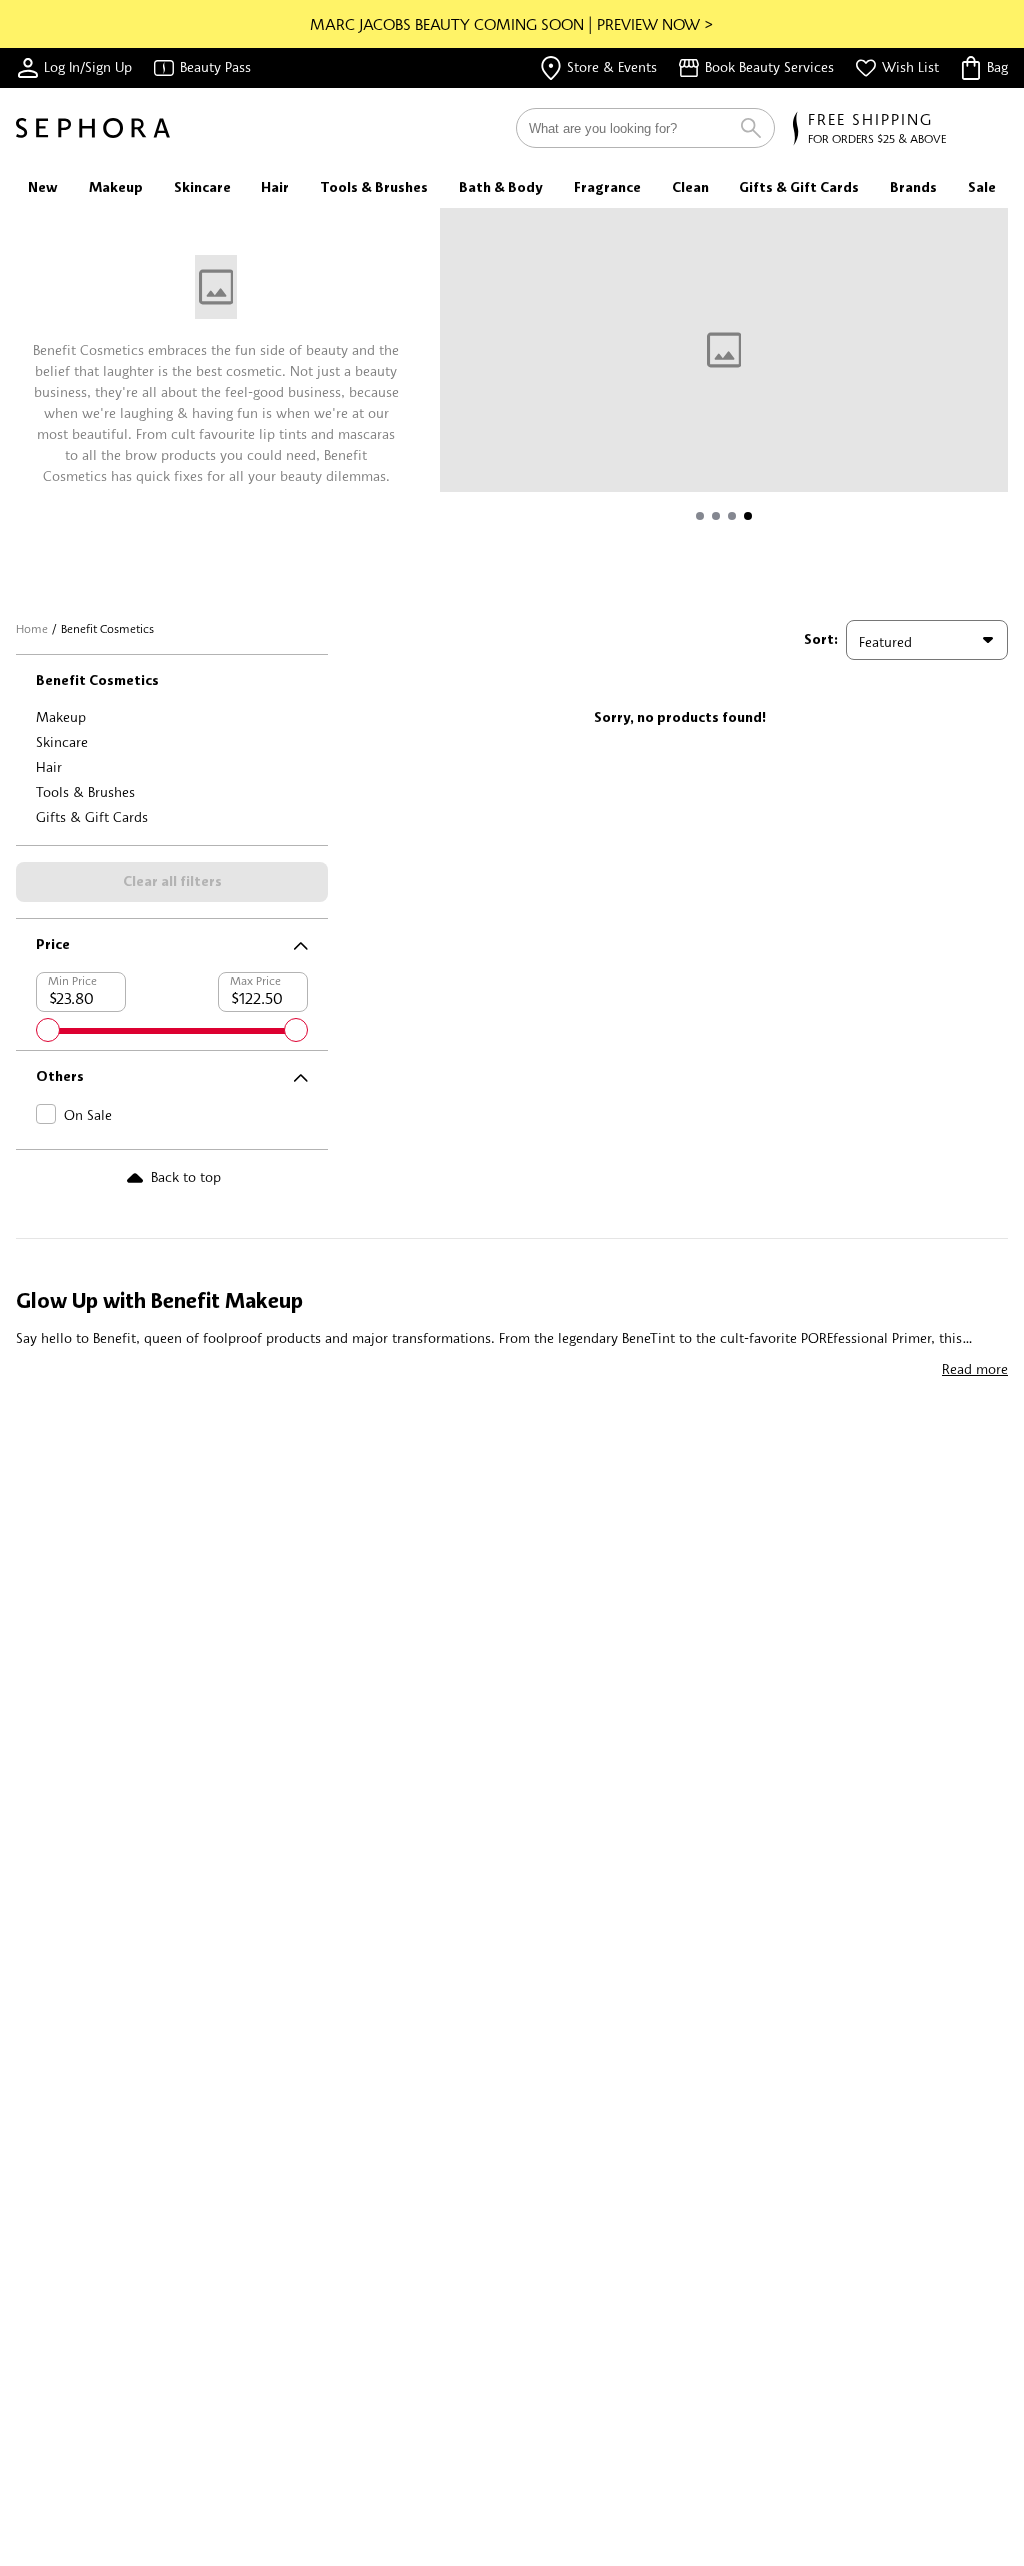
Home (32, 628)
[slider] (48, 1030)
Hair (49, 766)
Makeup (61, 716)
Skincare (62, 741)
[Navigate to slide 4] (748, 516)
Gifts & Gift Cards (92, 816)
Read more (975, 1368)
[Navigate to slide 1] (700, 516)
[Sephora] (93, 128)
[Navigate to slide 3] (732, 516)
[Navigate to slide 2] (716, 516)
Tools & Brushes (85, 791)
